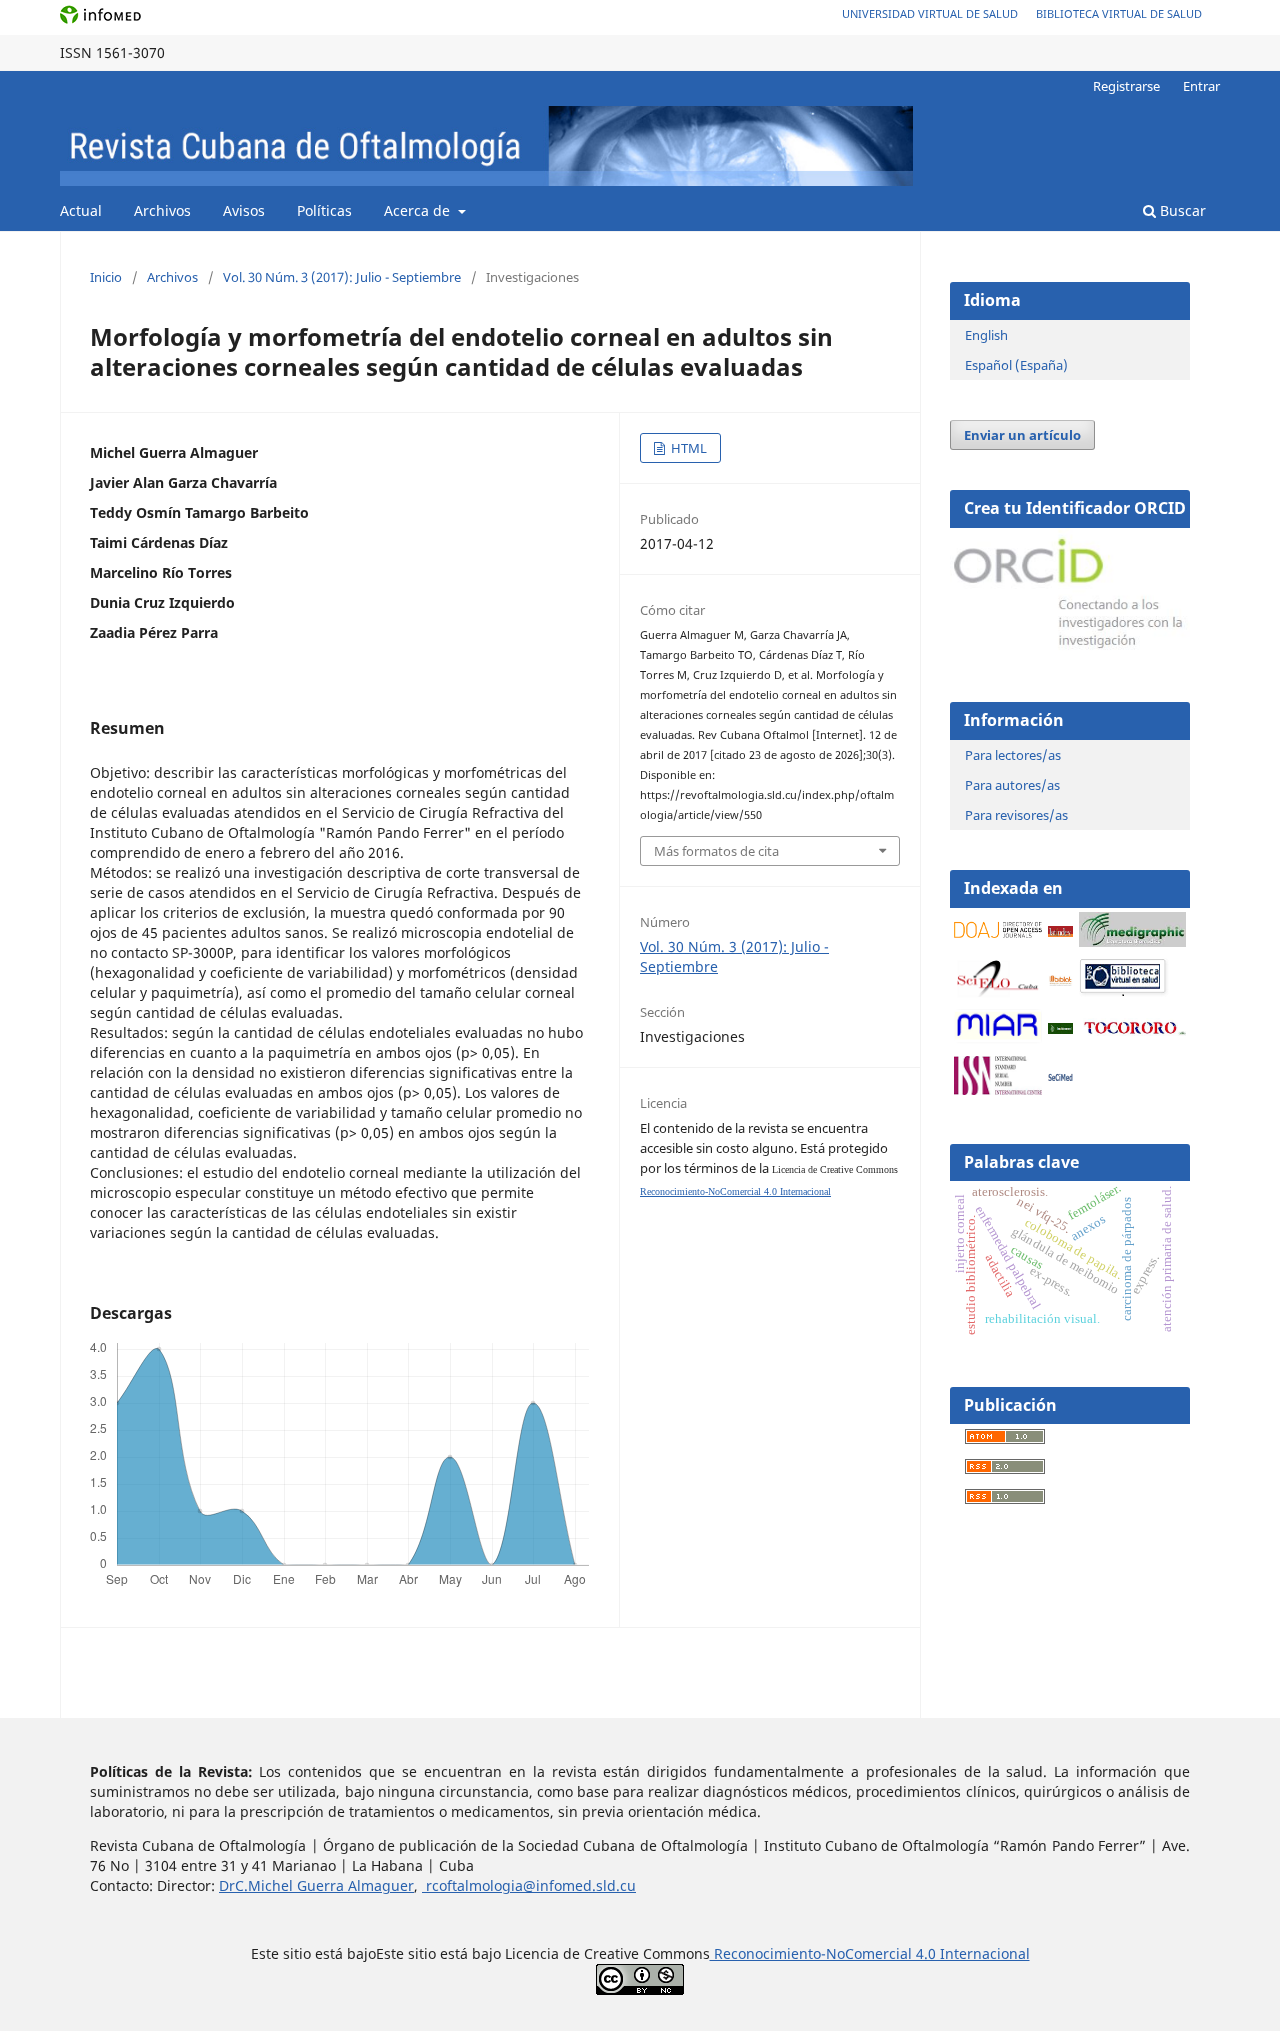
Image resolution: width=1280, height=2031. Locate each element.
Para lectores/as (1013, 755)
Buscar (1181, 210)
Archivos (162, 210)
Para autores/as (1012, 785)
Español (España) (1016, 365)
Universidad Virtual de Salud (930, 13)
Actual (81, 210)
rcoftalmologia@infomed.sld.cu (529, 1885)
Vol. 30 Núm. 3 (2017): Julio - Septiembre (342, 277)
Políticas (324, 210)
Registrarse (1126, 86)
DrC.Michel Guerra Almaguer (316, 1885)
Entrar (1201, 86)
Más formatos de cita (716, 851)
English (986, 335)
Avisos (244, 210)
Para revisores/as (1016, 815)
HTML (687, 448)
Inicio (106, 277)
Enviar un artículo (1022, 435)
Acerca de (419, 210)
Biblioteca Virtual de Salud (1119, 13)
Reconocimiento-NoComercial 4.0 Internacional (735, 1191)
